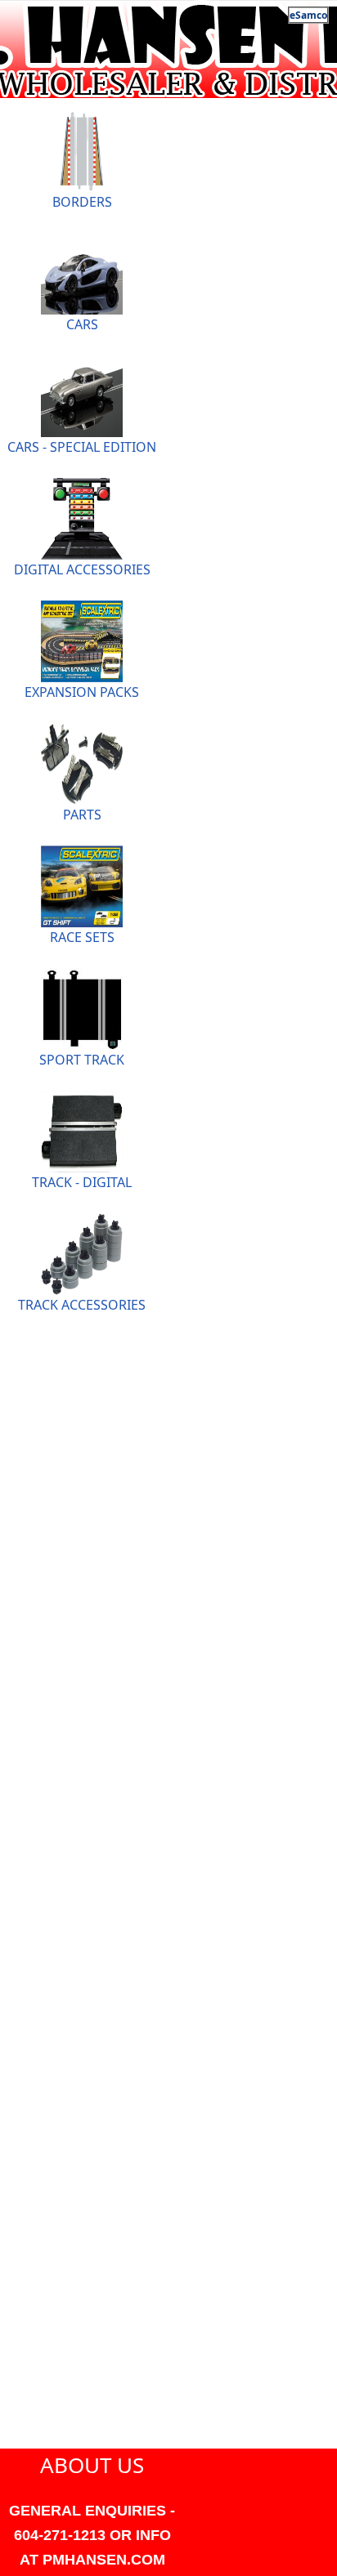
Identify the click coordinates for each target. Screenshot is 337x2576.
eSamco (308, 15)
